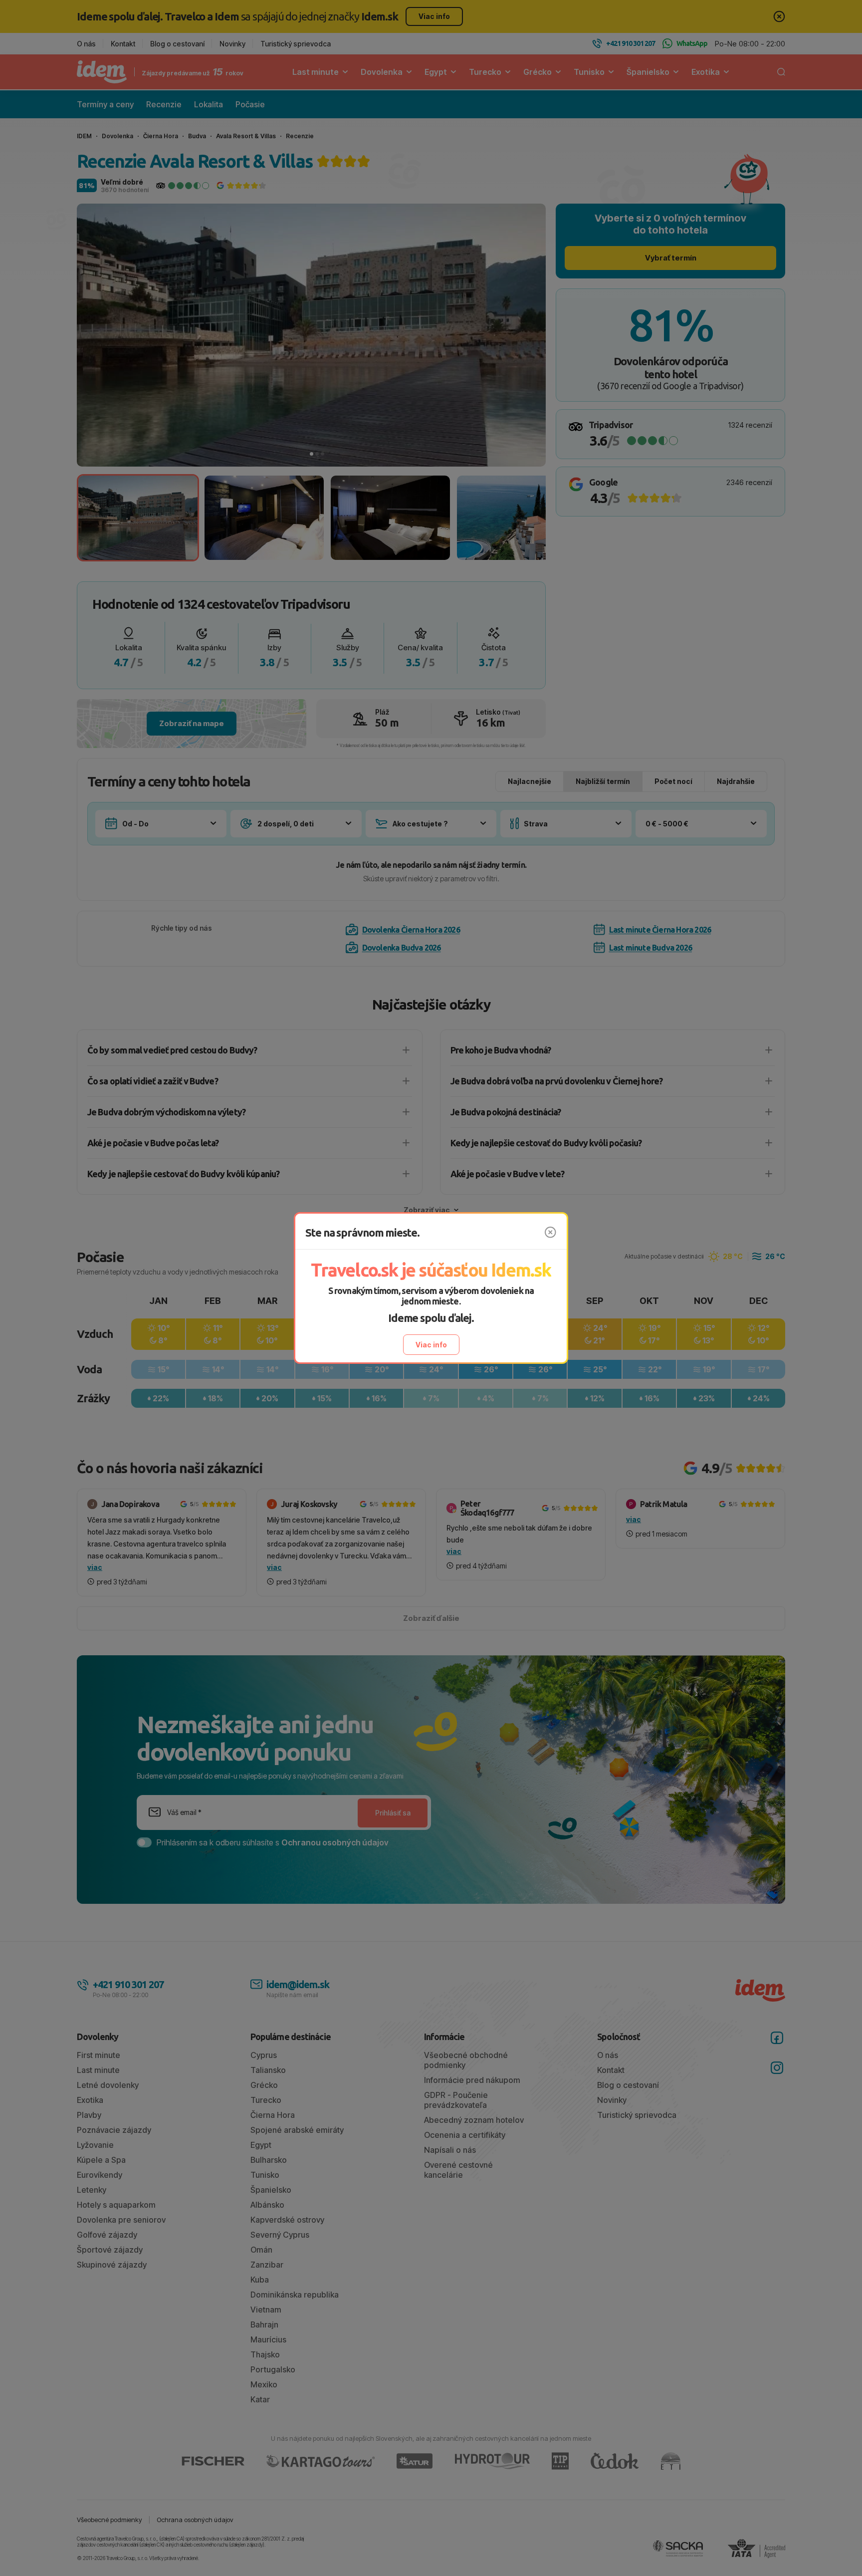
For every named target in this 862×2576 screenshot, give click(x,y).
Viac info (431, 1345)
